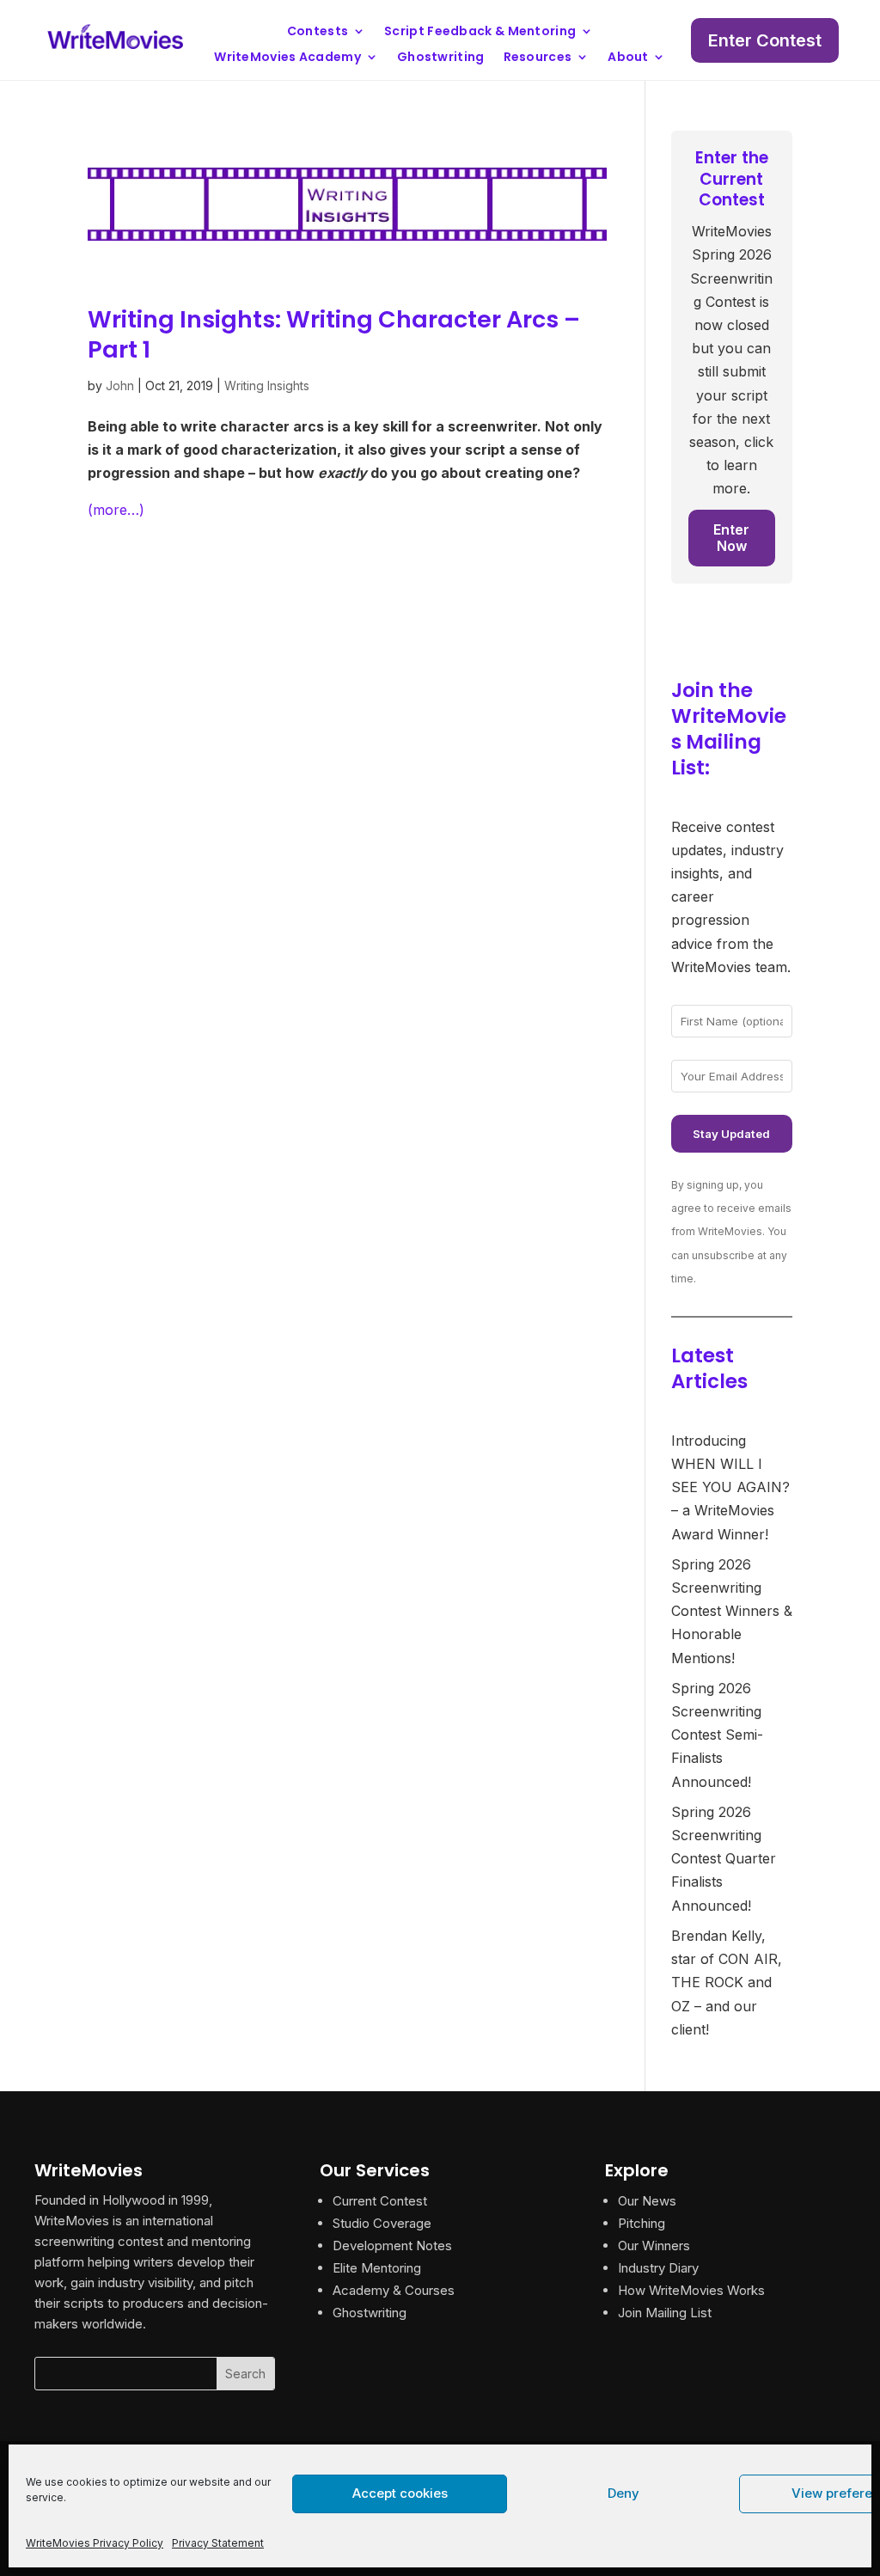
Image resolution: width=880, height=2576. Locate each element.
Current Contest (380, 2201)
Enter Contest (765, 40)
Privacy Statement (218, 2543)
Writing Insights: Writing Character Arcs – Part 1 (334, 334)
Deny (623, 2493)
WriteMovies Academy (287, 58)
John (120, 385)
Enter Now (731, 538)
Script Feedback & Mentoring (480, 32)
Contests (318, 32)
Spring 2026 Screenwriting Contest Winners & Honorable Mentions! (732, 1611)
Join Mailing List (665, 2313)
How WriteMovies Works (691, 2290)
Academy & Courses (394, 2290)
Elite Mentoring (377, 2268)
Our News (647, 2201)
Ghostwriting (441, 58)
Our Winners (654, 2246)
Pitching (642, 2223)
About (628, 58)
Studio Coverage (382, 2223)
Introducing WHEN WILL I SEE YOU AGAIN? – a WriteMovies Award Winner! (730, 1487)
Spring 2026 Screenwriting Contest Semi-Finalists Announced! (717, 1735)
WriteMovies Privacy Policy (95, 2543)
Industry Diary (658, 2268)
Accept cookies (400, 2493)
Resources (538, 58)
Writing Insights (267, 385)
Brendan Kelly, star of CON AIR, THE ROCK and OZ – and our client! (727, 1982)
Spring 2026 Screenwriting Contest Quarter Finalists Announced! (724, 1859)
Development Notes (392, 2246)
